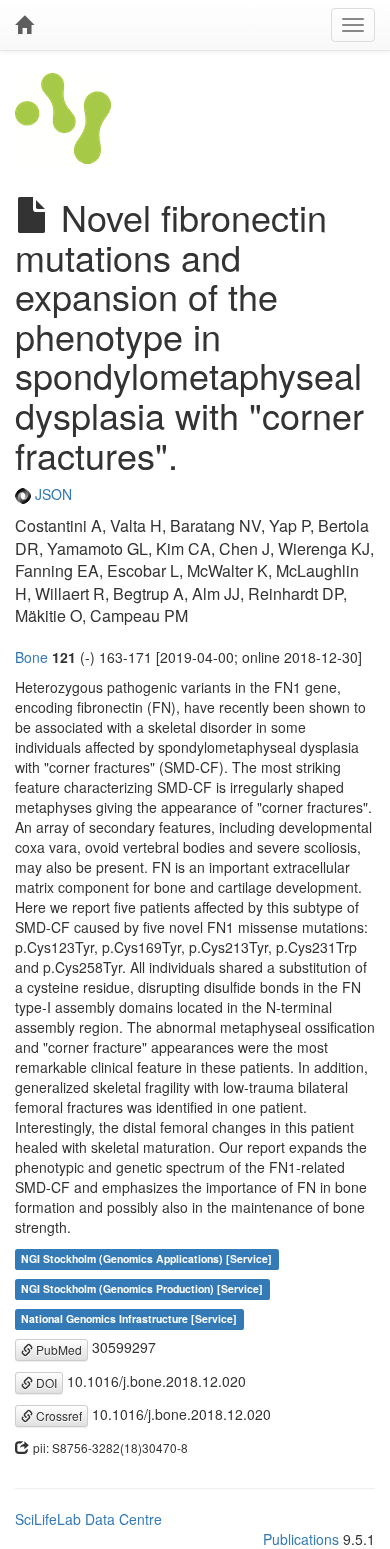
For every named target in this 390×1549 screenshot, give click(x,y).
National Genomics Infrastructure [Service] (129, 1318)
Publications (301, 1539)
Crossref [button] (57, 1415)
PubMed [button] (57, 1349)
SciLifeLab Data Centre (88, 1519)
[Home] (24, 25)
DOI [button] (45, 1382)
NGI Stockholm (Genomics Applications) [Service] (146, 1258)
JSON (51, 494)
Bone (31, 657)
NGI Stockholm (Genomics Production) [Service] (142, 1288)
